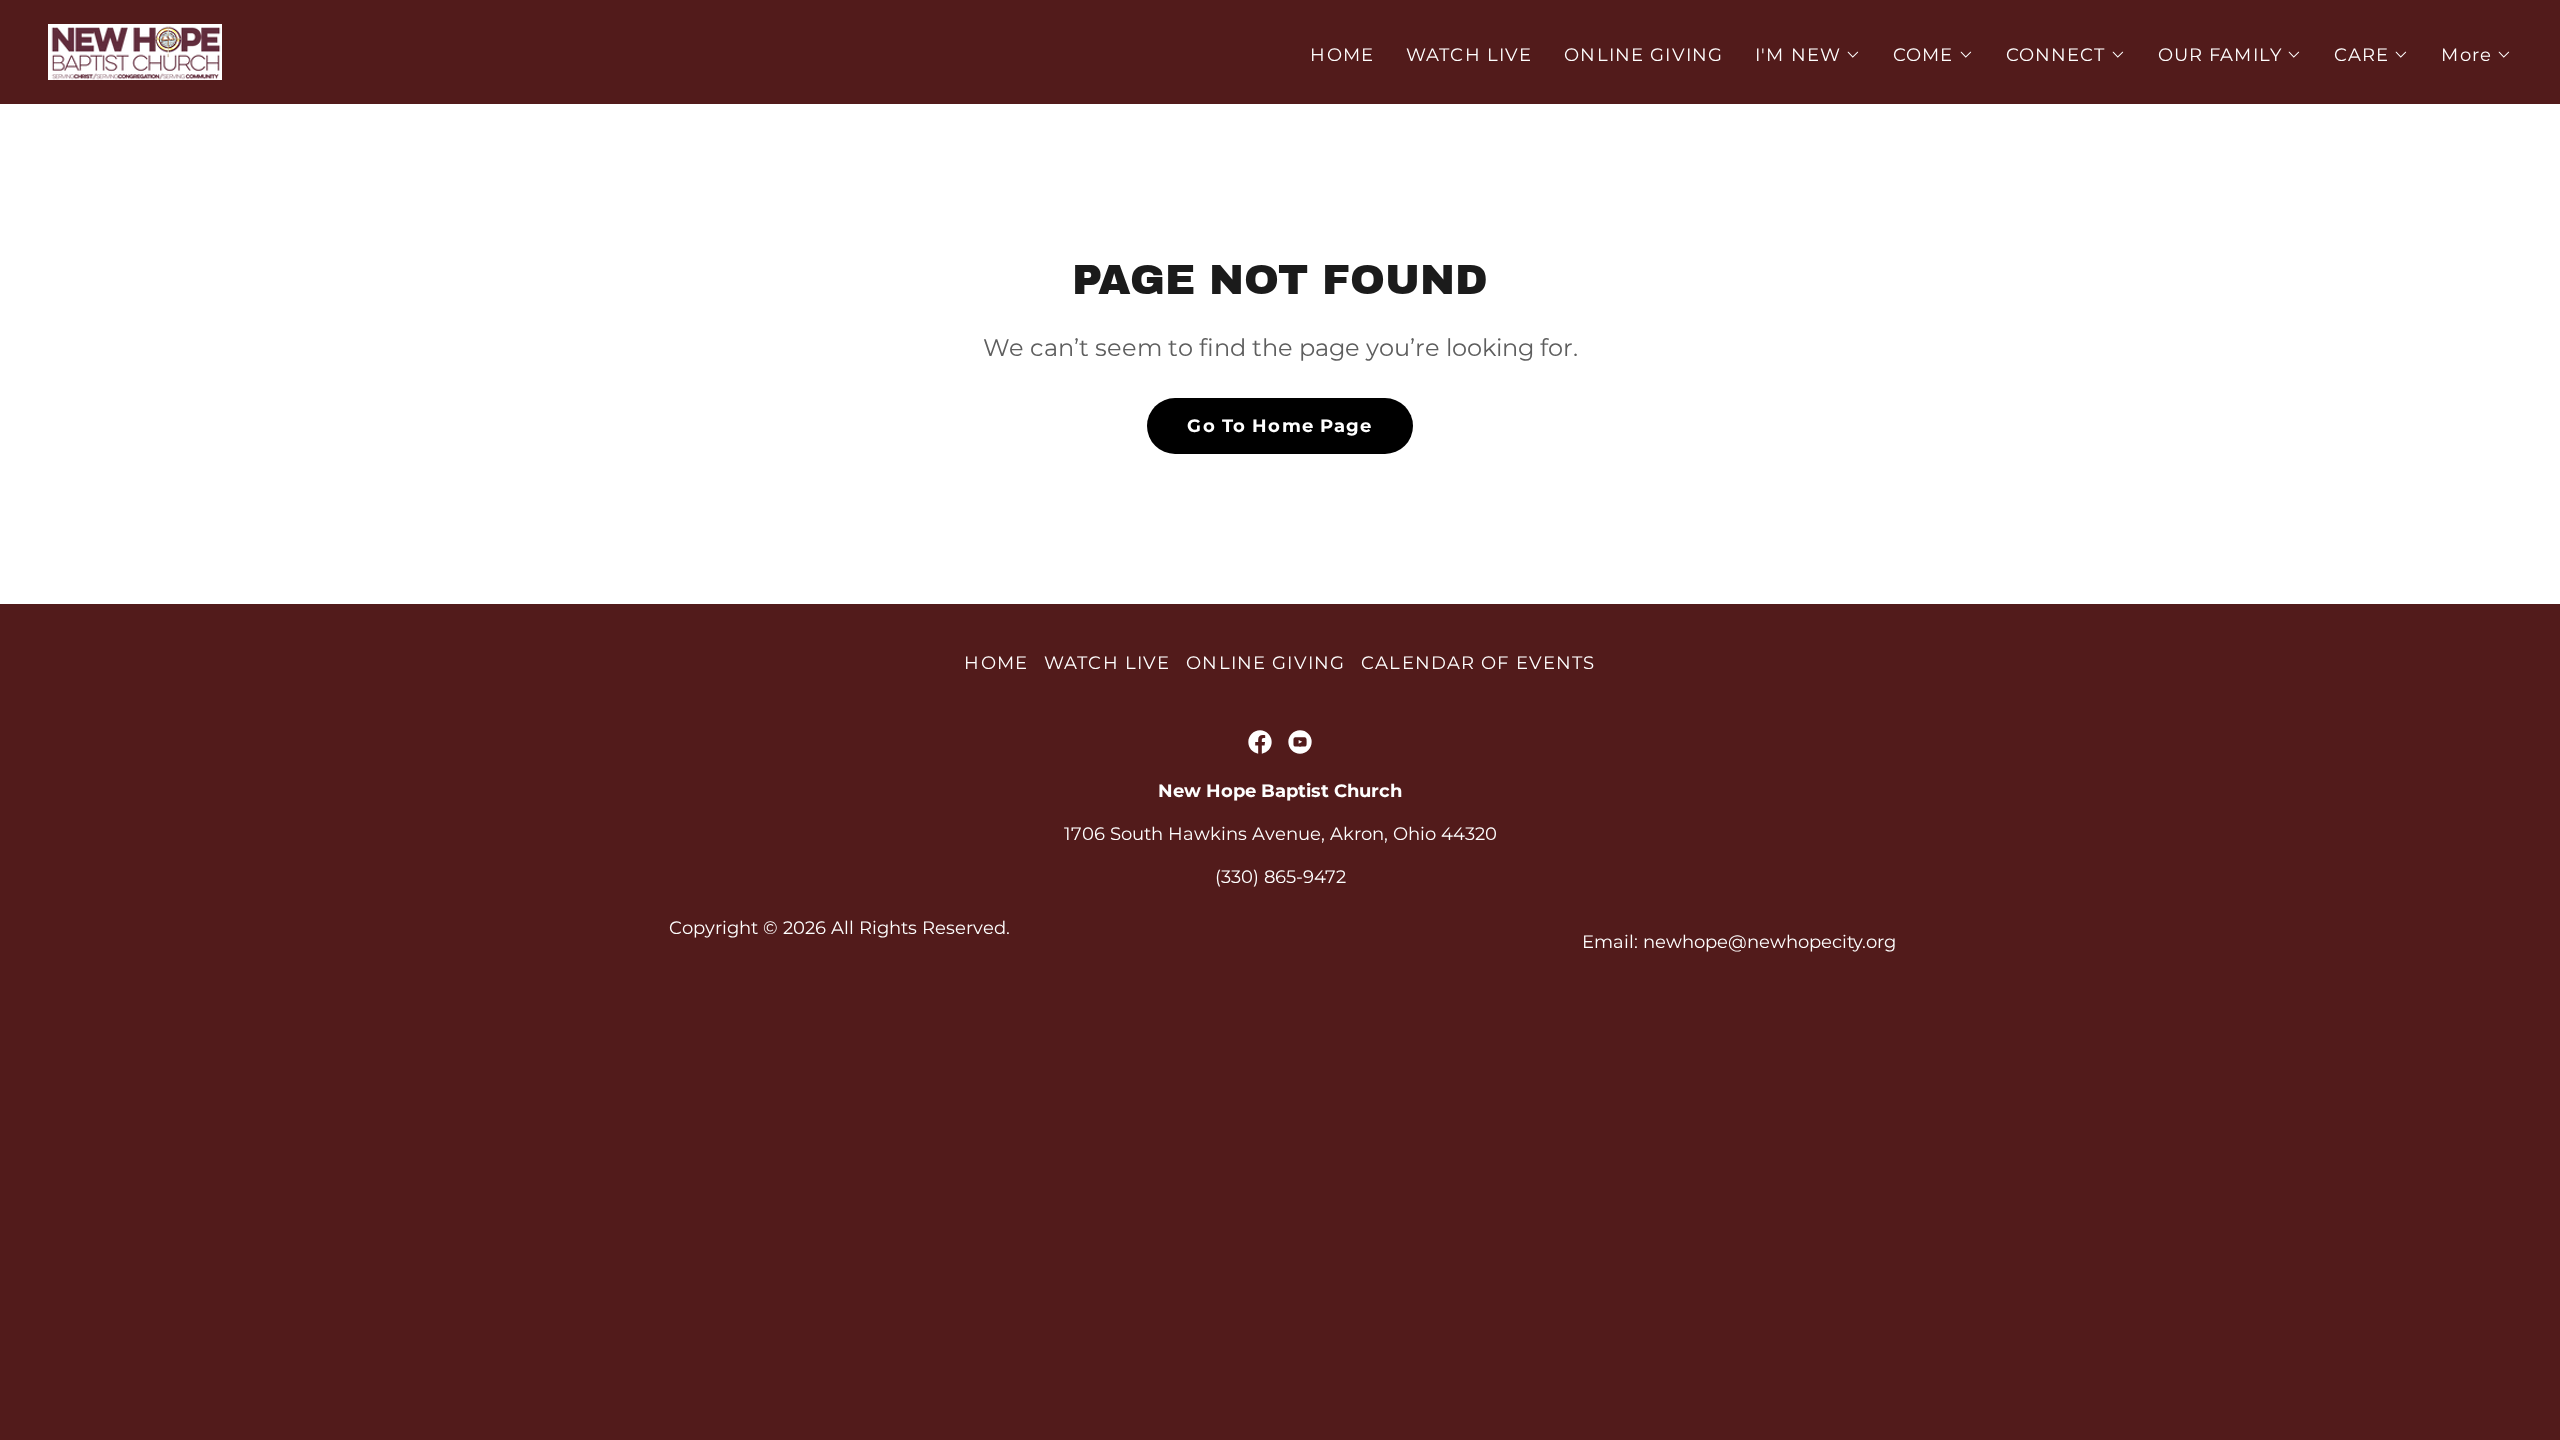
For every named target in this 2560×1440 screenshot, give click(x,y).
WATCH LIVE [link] (1469, 55)
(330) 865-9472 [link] (1280, 877)
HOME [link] (1342, 55)
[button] (1808, 55)
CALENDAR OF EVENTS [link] (1478, 663)
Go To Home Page (1279, 426)
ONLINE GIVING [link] (1643, 55)
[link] (135, 51)
